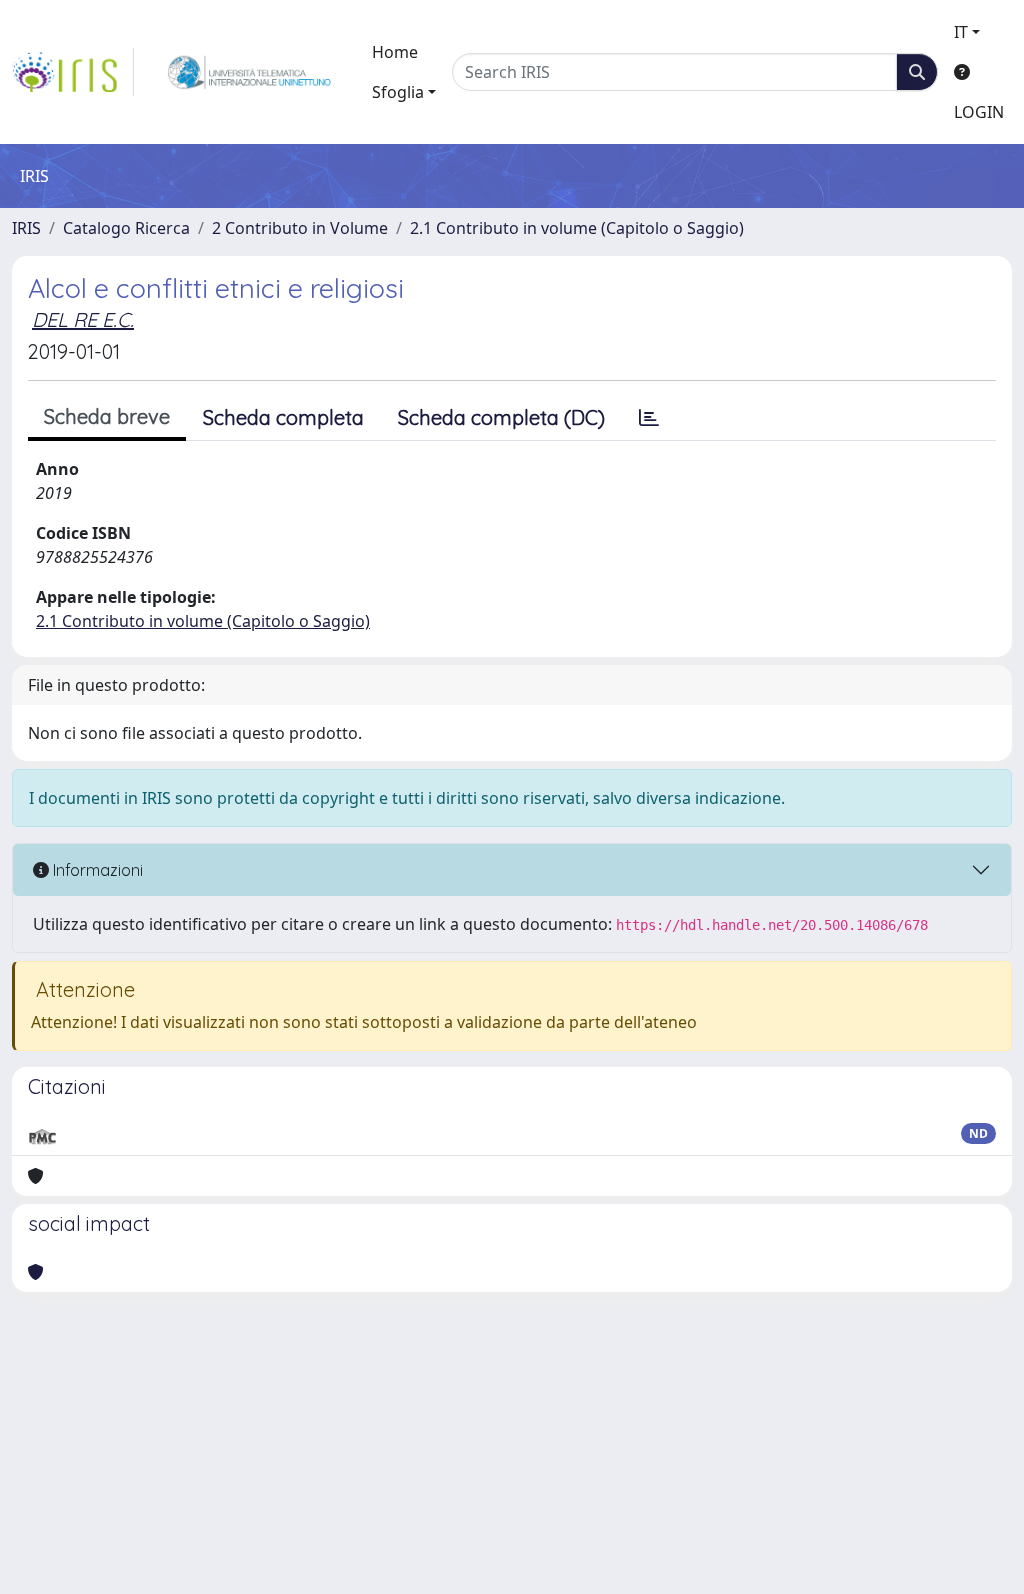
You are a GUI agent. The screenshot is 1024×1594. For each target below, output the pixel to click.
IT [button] (961, 32)
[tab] (649, 418)
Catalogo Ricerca (126, 228)
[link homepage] (73, 72)
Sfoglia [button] (398, 92)
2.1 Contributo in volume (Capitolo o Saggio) (577, 228)
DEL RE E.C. (83, 319)
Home (395, 52)
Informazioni (96, 870)
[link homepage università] (249, 72)
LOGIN (979, 112)
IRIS (26, 228)
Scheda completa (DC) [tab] (501, 417)
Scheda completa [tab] (283, 417)
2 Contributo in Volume (300, 228)
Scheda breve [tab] (107, 416)
